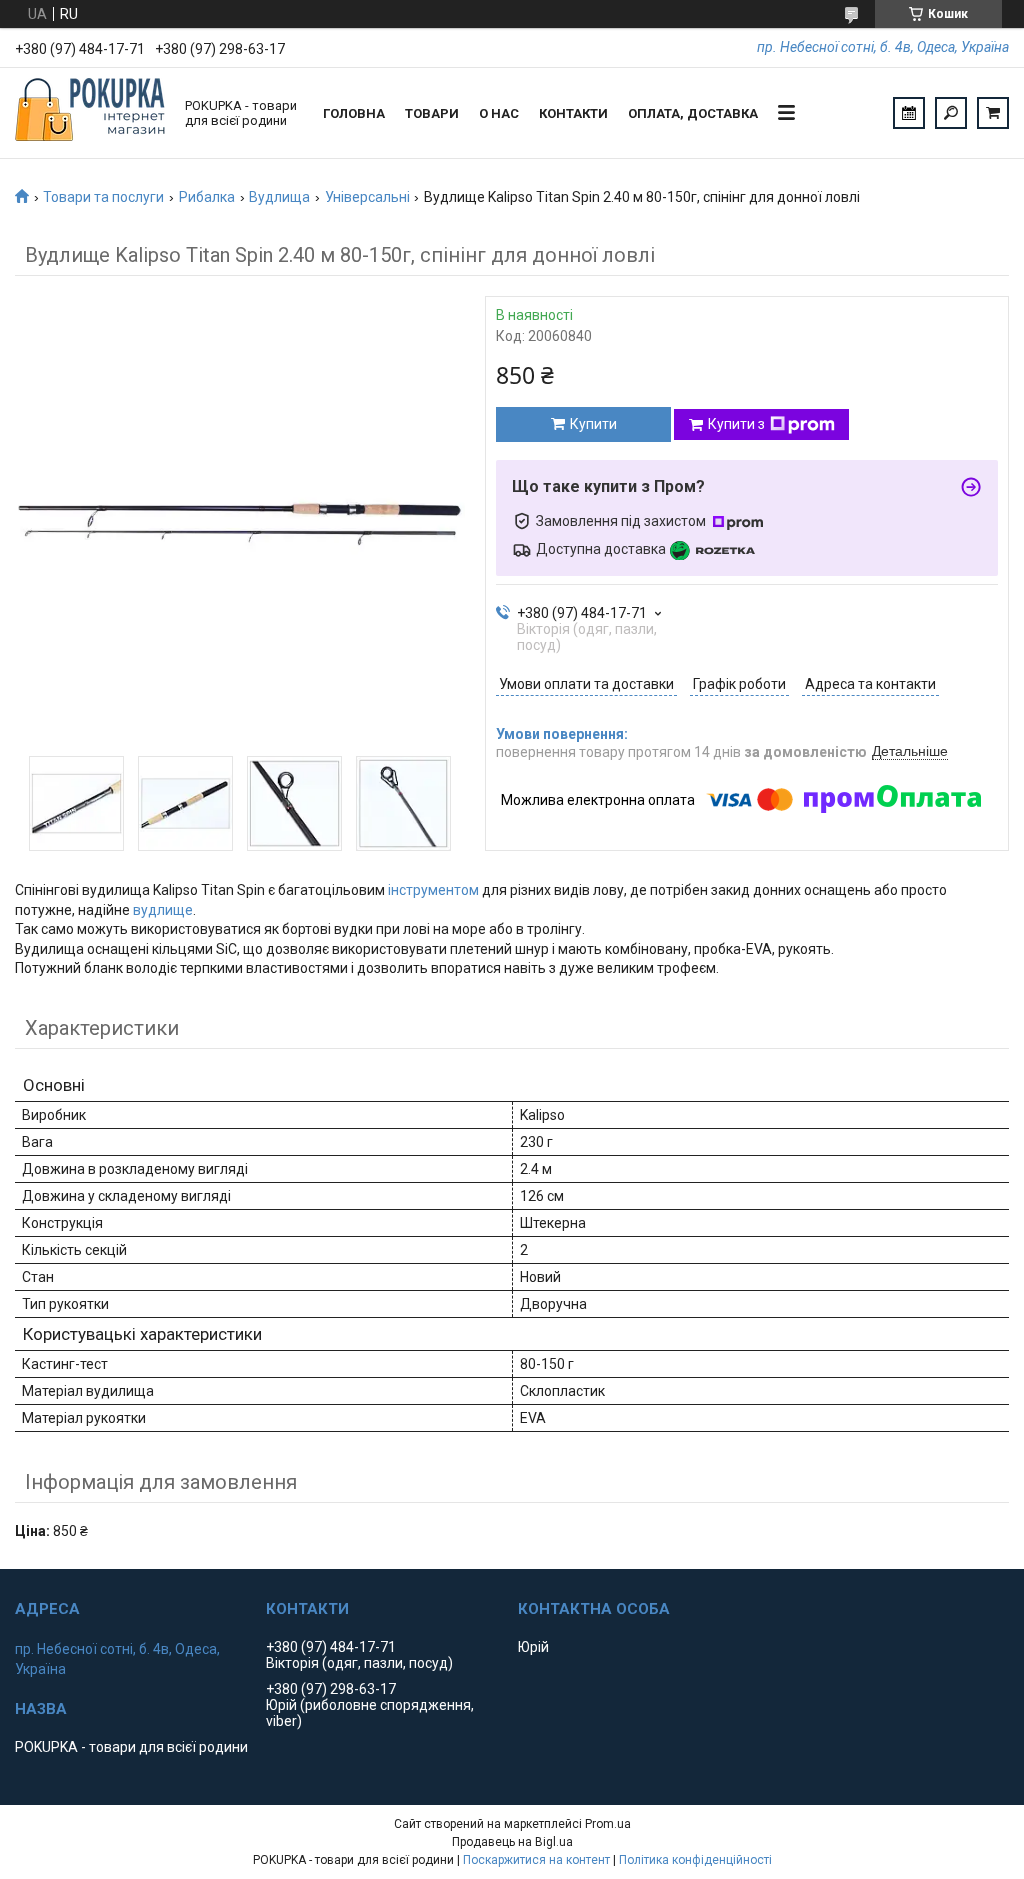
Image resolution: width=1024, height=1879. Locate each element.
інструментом (433, 890)
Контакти (573, 113)
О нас (499, 113)
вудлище (163, 910)
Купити (593, 424)
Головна (354, 113)
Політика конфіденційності (695, 1860)
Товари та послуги (103, 197)
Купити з (736, 424)
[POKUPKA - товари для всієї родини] (90, 113)
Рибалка (207, 197)
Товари (432, 113)
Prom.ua (608, 1824)
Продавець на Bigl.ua (512, 1842)
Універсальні (367, 197)
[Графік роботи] (909, 113)
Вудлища (279, 197)
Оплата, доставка (693, 113)
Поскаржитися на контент (536, 1860)
